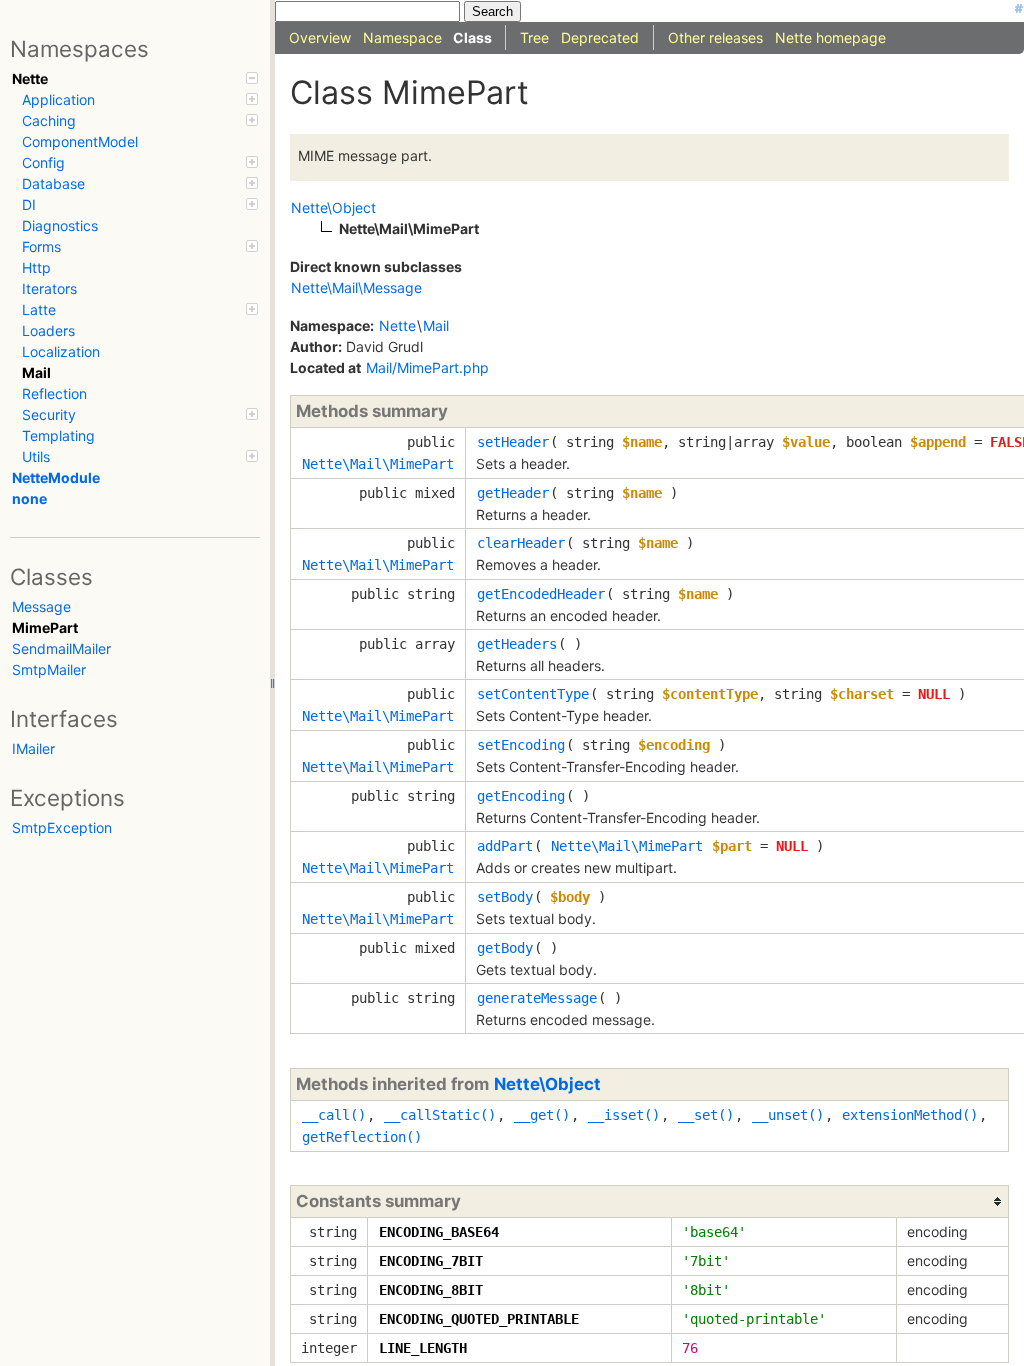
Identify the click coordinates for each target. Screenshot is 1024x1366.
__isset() (624, 1115)
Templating (58, 435)
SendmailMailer (61, 648)
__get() (542, 1115)
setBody (505, 897)
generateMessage (537, 998)
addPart (505, 846)
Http (36, 267)
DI (29, 204)
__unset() (788, 1115)
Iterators (49, 288)
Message (41, 606)
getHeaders (517, 644)
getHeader (513, 493)
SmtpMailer (49, 669)
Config (43, 162)
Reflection (54, 393)
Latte (39, 309)
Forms (41, 246)
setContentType (533, 694)
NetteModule (56, 477)
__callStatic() (440, 1115)
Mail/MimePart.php (427, 367)
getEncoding (521, 796)
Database (53, 183)
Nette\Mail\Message (356, 287)
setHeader (513, 442)
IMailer (33, 748)
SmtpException (62, 827)
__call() (334, 1115)
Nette (30, 78)
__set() (706, 1115)
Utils (36, 456)
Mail (36, 372)
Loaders (48, 330)
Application (58, 99)
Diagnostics (60, 225)
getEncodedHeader (541, 594)
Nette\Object (547, 1084)
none (29, 498)
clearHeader (521, 543)
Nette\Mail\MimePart (378, 464)
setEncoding (521, 745)
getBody (505, 948)
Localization (61, 351)
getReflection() (362, 1137)
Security (49, 414)
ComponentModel (80, 141)
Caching (49, 120)
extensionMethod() (910, 1115)
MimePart (45, 627)
